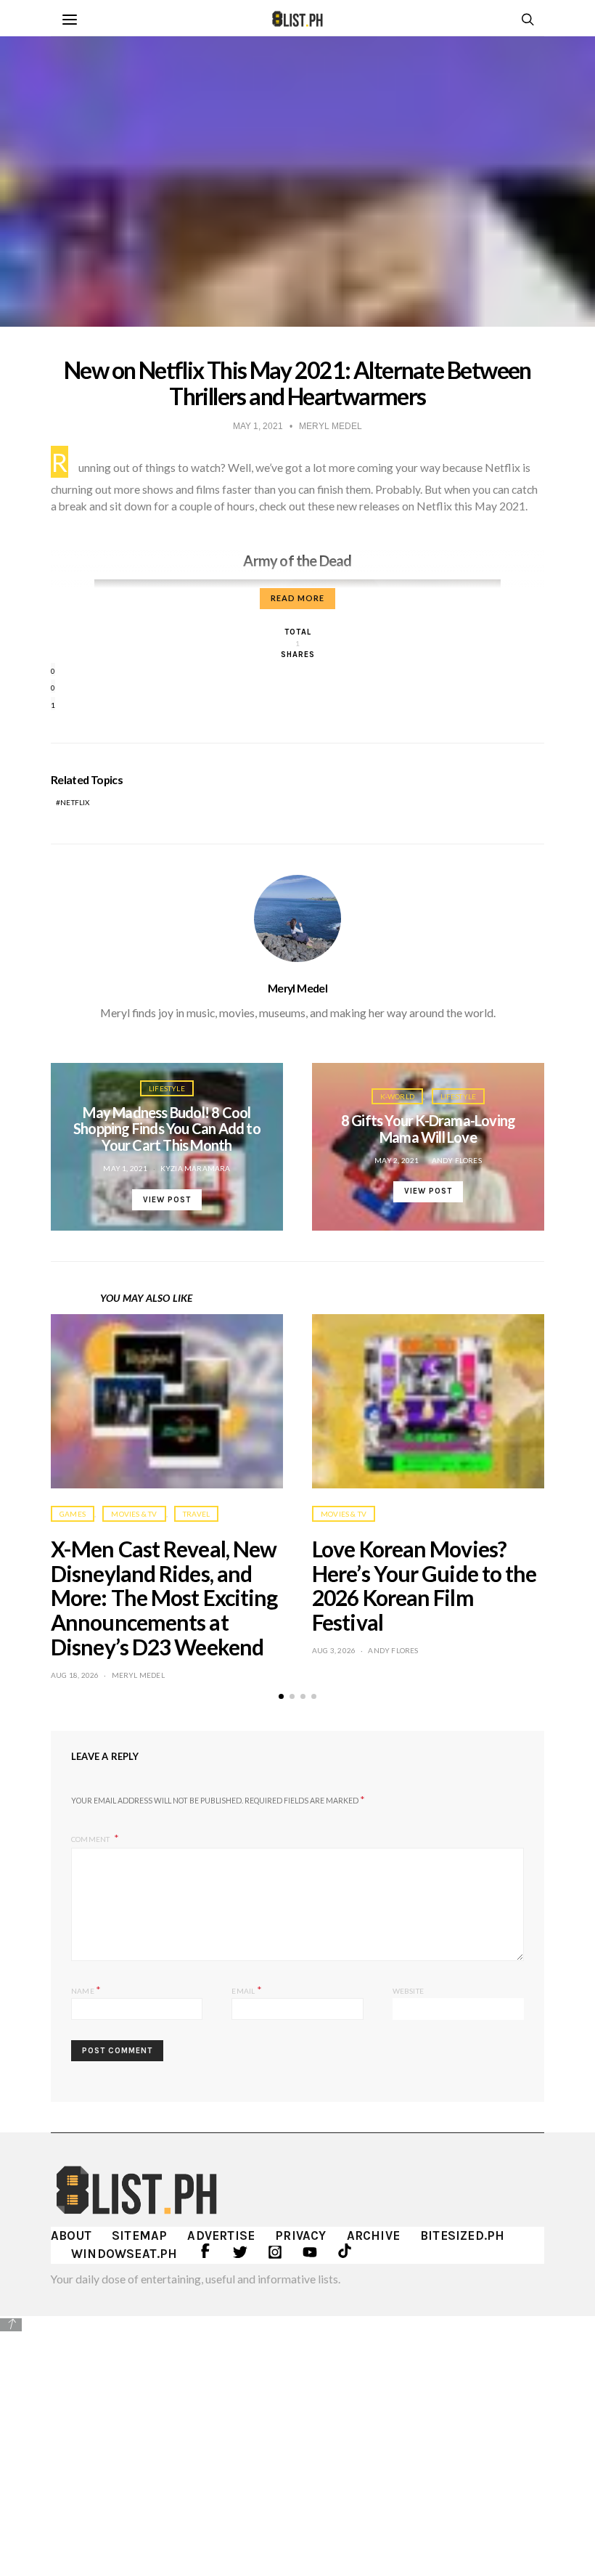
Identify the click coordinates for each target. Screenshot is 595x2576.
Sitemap (139, 2235)
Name (86, 1990)
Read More (297, 598)
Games (73, 1514)
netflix (75, 802)
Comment (91, 1839)
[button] (281, 1696)
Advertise (221, 2235)
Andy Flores (457, 1160)
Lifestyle (167, 1088)
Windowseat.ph (124, 2254)
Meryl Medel (297, 988)
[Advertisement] (297, 2435)
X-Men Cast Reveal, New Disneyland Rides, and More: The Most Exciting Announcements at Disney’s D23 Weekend (164, 1598)
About (71, 2235)
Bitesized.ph (462, 2235)
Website (408, 1991)
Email (246, 1990)
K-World (397, 1096)
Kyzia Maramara (196, 1168)
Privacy (300, 2235)
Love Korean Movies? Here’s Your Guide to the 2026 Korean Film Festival (424, 1585)
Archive (373, 2235)
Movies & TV (134, 1514)
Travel (196, 1514)
